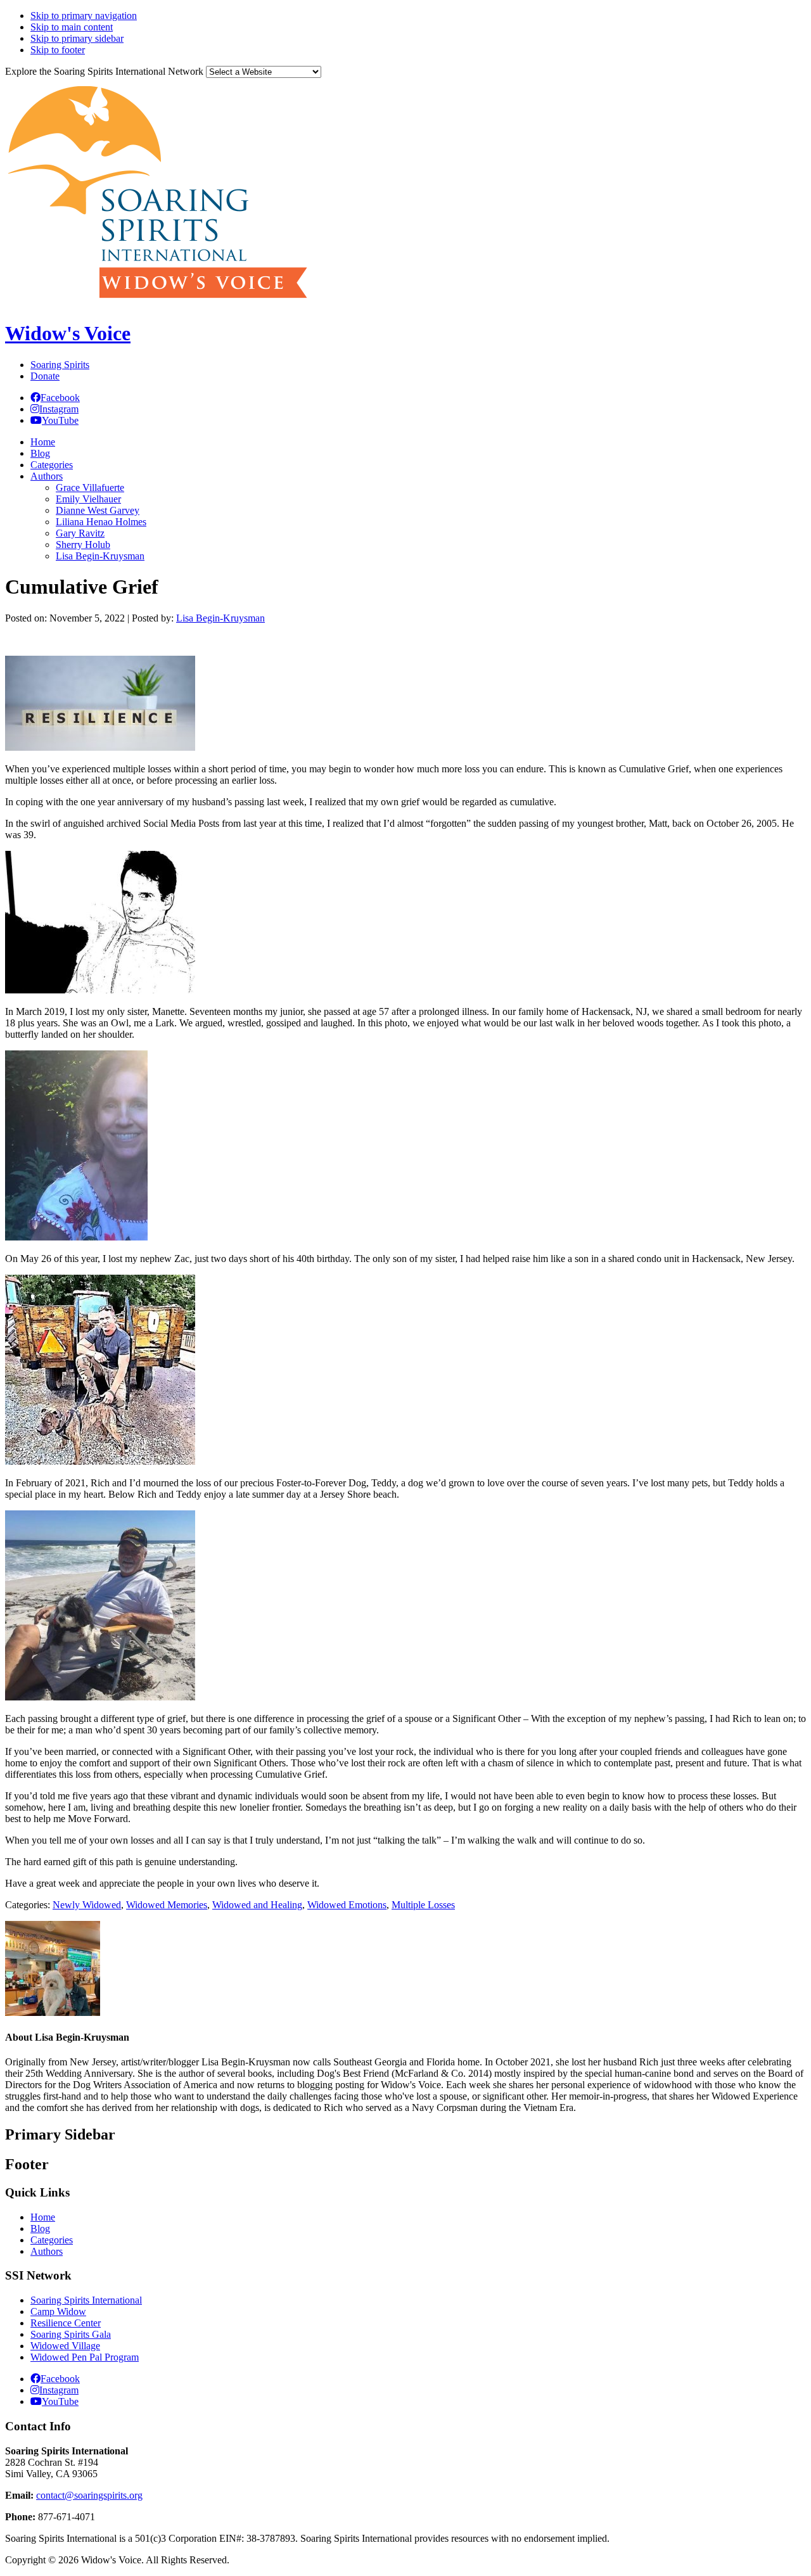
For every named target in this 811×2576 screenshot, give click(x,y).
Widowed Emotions (347, 1905)
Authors (47, 2251)
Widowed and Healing (257, 1905)
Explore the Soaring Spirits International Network (104, 71)
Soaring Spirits (60, 365)
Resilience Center (66, 2323)
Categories (52, 2240)
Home (43, 2217)
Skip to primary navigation (84, 16)
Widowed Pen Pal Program (85, 2357)
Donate (45, 376)
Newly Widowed (87, 1905)
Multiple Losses (423, 1905)
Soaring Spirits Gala (71, 2334)
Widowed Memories (167, 1905)
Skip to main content (72, 27)
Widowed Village (65, 2346)
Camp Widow (58, 2311)
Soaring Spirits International (86, 2300)
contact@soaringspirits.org (89, 2495)
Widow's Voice (68, 333)
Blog (40, 2228)
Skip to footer (58, 50)
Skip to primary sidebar (77, 38)
